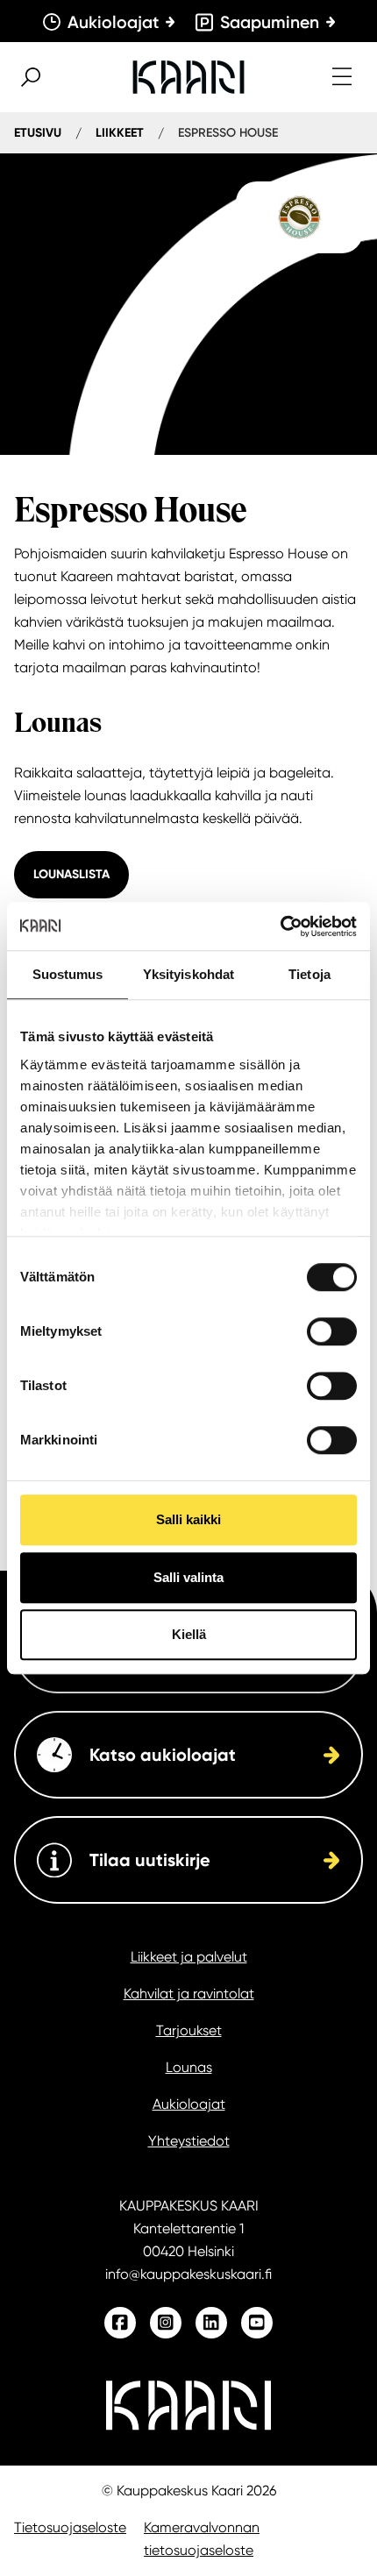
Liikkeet (120, 133)
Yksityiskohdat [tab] (188, 974)
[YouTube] (257, 2323)
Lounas (189, 2067)
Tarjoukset (189, 2030)
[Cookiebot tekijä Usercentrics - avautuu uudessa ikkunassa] (280, 926)
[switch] (332, 1331)
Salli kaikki (188, 1519)
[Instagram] (166, 2323)
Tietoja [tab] (309, 974)
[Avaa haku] (31, 77)
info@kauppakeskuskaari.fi (188, 2274)
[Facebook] (120, 2323)
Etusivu (38, 133)
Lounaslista (71, 874)
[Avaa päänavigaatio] (342, 77)
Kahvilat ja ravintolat (189, 1994)
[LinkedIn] (211, 2323)
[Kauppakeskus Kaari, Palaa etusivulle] (188, 77)
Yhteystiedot (189, 2141)
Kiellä (189, 1634)
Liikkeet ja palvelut (189, 1957)
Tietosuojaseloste (70, 2527)
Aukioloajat (189, 2104)
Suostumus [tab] (68, 974)
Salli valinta (188, 1577)
